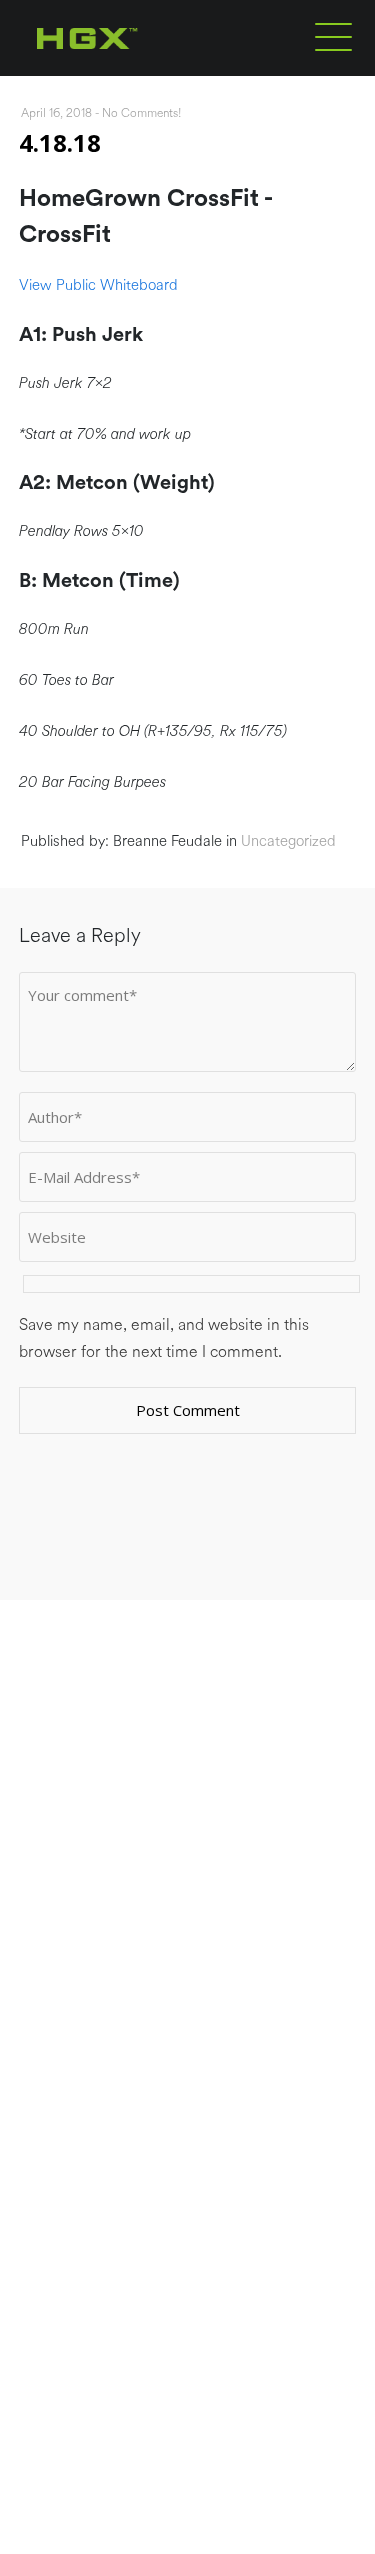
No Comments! (142, 113)
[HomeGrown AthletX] (125, 72)
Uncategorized (288, 841)
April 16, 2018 (56, 113)
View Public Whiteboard (98, 285)
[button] (333, 36)
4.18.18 (60, 142)
